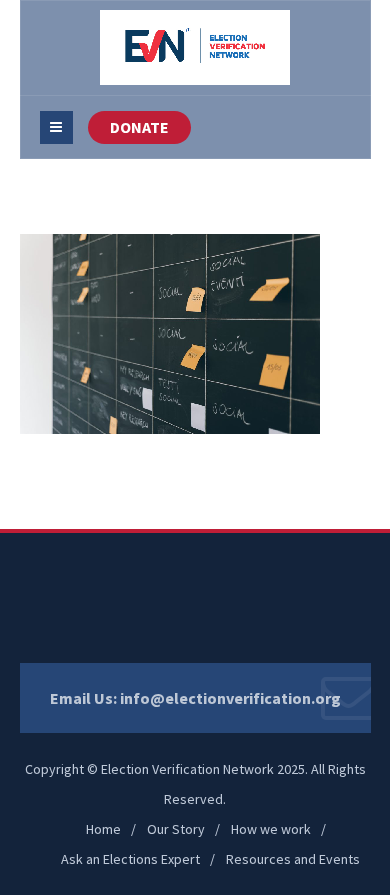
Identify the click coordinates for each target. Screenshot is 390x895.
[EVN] (194, 47)
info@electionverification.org (230, 698)
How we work (271, 829)
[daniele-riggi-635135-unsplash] (170, 332)
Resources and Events (293, 859)
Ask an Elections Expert (130, 859)
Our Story (176, 829)
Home (103, 829)
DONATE (139, 127)
